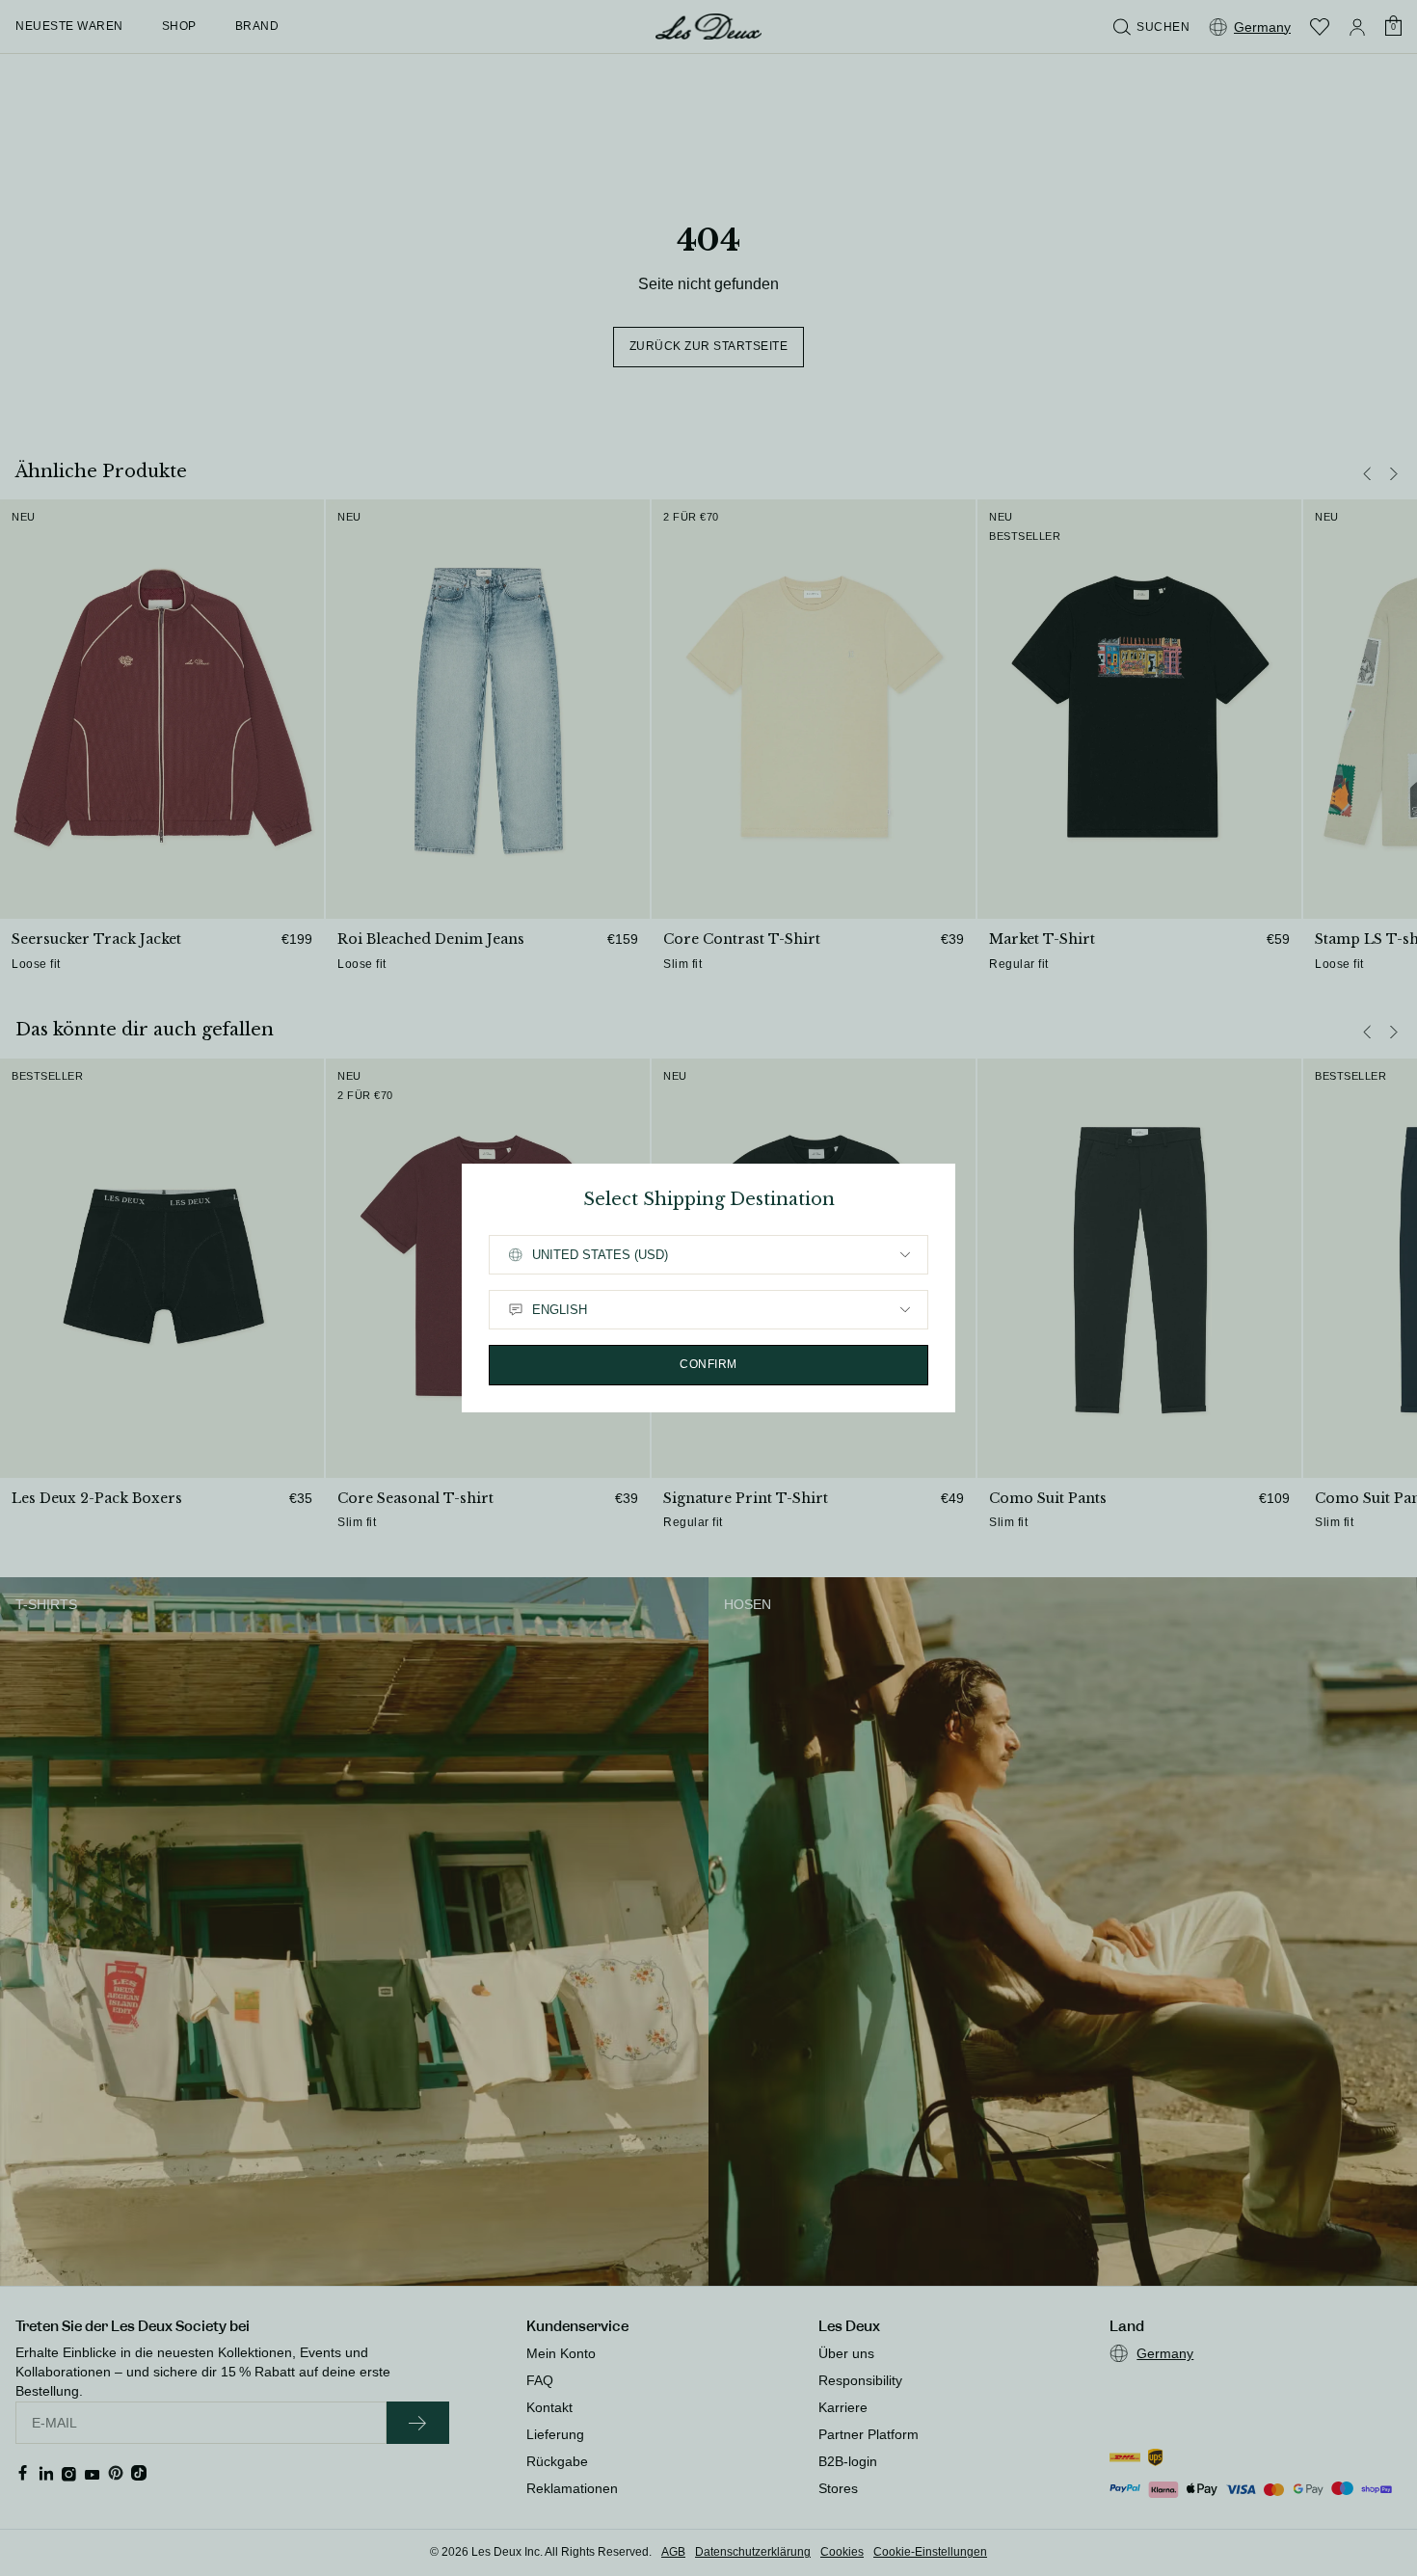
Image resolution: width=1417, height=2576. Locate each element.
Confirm (708, 1364)
